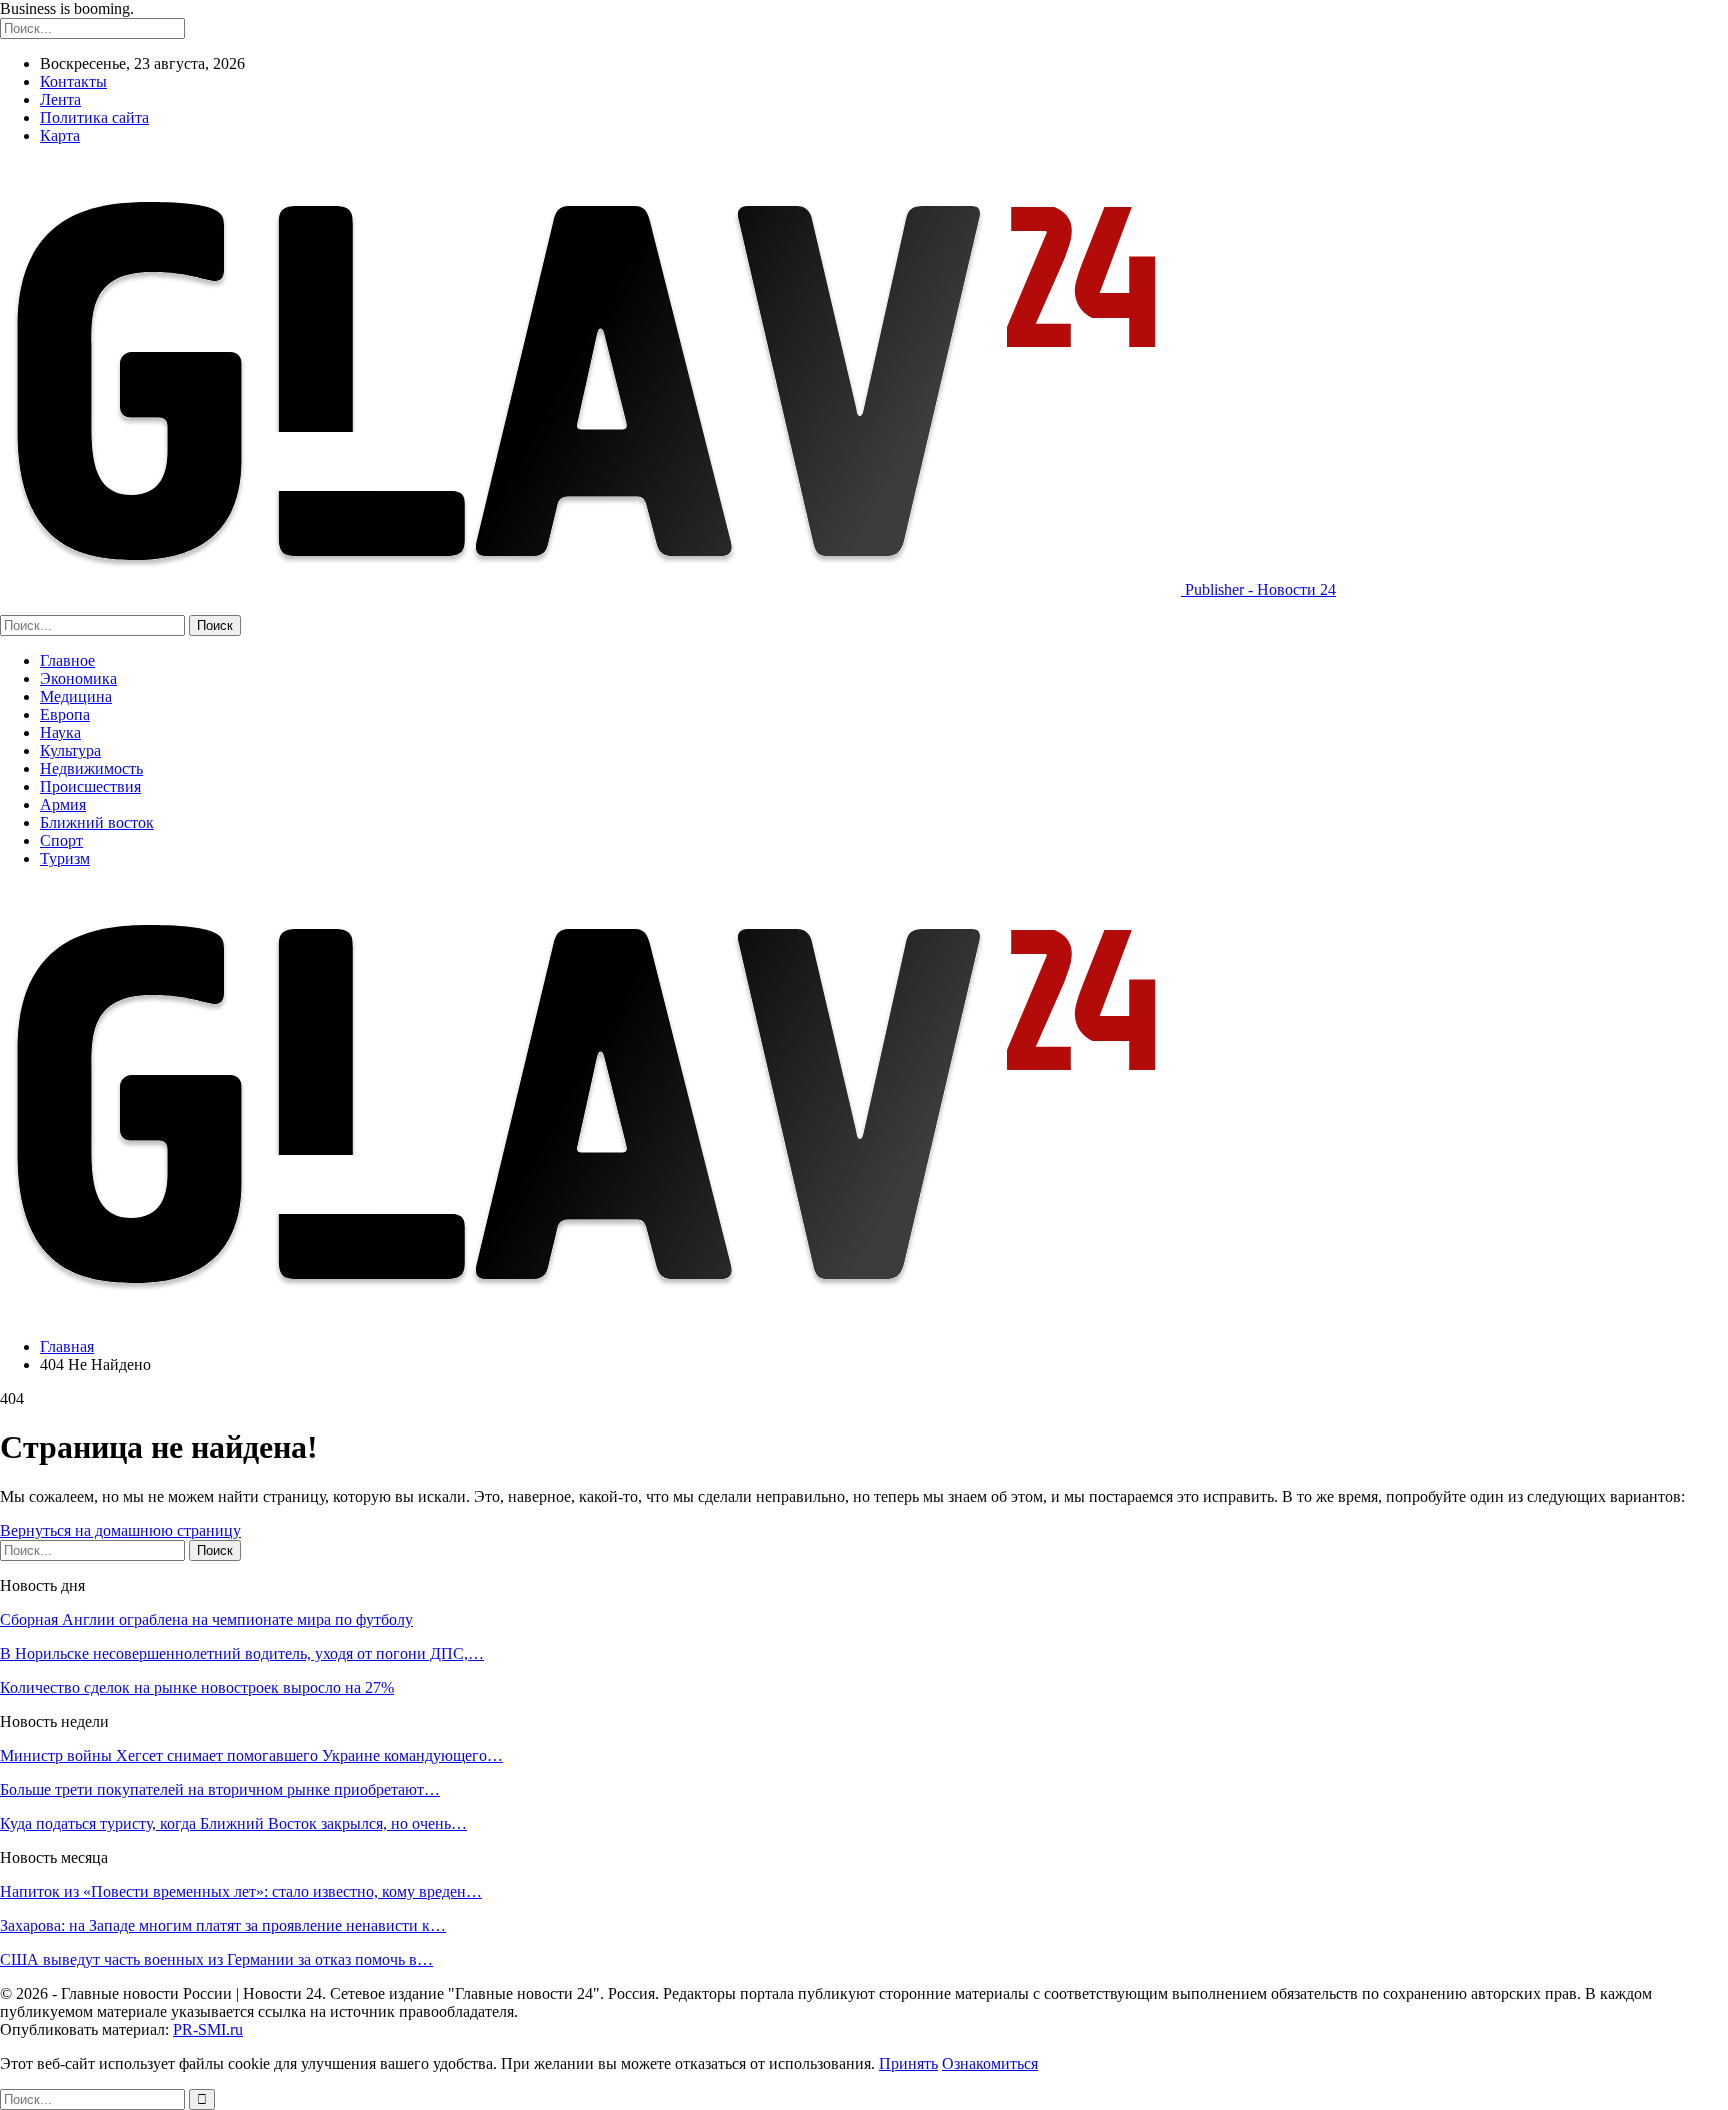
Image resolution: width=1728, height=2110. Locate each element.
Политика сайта (94, 117)
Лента (60, 99)
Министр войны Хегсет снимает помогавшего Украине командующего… (251, 1755)
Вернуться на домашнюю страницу (120, 1530)
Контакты (73, 81)
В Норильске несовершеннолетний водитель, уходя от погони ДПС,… (242, 1653)
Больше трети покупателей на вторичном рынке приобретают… (220, 1789)
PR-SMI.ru (208, 2029)
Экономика (78, 678)
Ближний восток (97, 822)
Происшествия (90, 786)
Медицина (76, 696)
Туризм (65, 858)
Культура (70, 750)
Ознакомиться (990, 2063)
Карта (60, 135)
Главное (67, 660)
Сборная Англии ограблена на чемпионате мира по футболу (206, 1619)
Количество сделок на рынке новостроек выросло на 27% (197, 1687)
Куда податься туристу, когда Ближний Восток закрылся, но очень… (233, 1823)
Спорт (61, 840)
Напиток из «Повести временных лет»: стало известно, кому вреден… (241, 1891)
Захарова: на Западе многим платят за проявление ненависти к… (223, 1925)
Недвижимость (91, 768)
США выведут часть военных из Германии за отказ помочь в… (216, 1959)
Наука (60, 732)
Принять (908, 2063)
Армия (63, 804)
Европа (65, 714)
